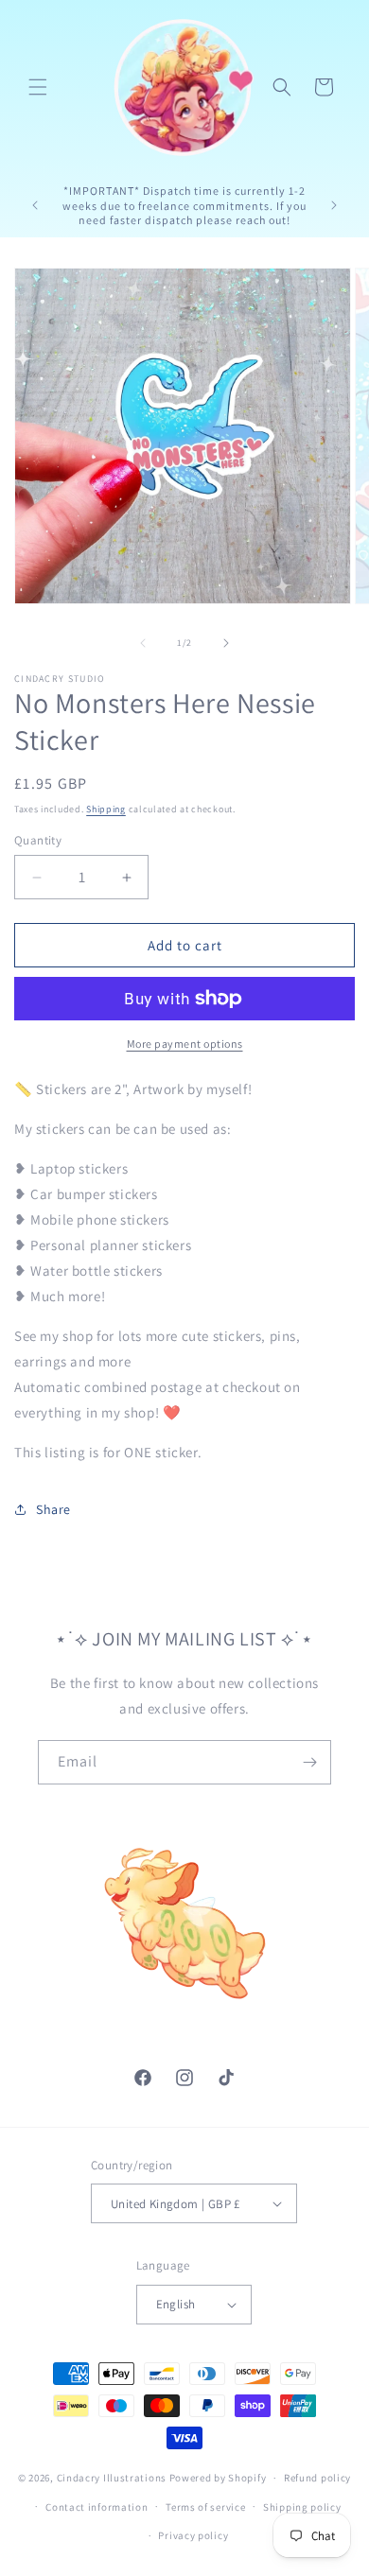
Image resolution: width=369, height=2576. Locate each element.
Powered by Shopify (218, 2478)
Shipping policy (302, 2507)
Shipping (106, 809)
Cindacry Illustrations (112, 2478)
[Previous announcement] (35, 205)
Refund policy (317, 2478)
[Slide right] (226, 643)
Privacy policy (193, 2535)
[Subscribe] (309, 1762)
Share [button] (53, 1509)
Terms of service (205, 2507)
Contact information (97, 2507)
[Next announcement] (334, 205)
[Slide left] (143, 643)
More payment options (185, 1044)
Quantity (38, 840)
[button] (38, 87)
